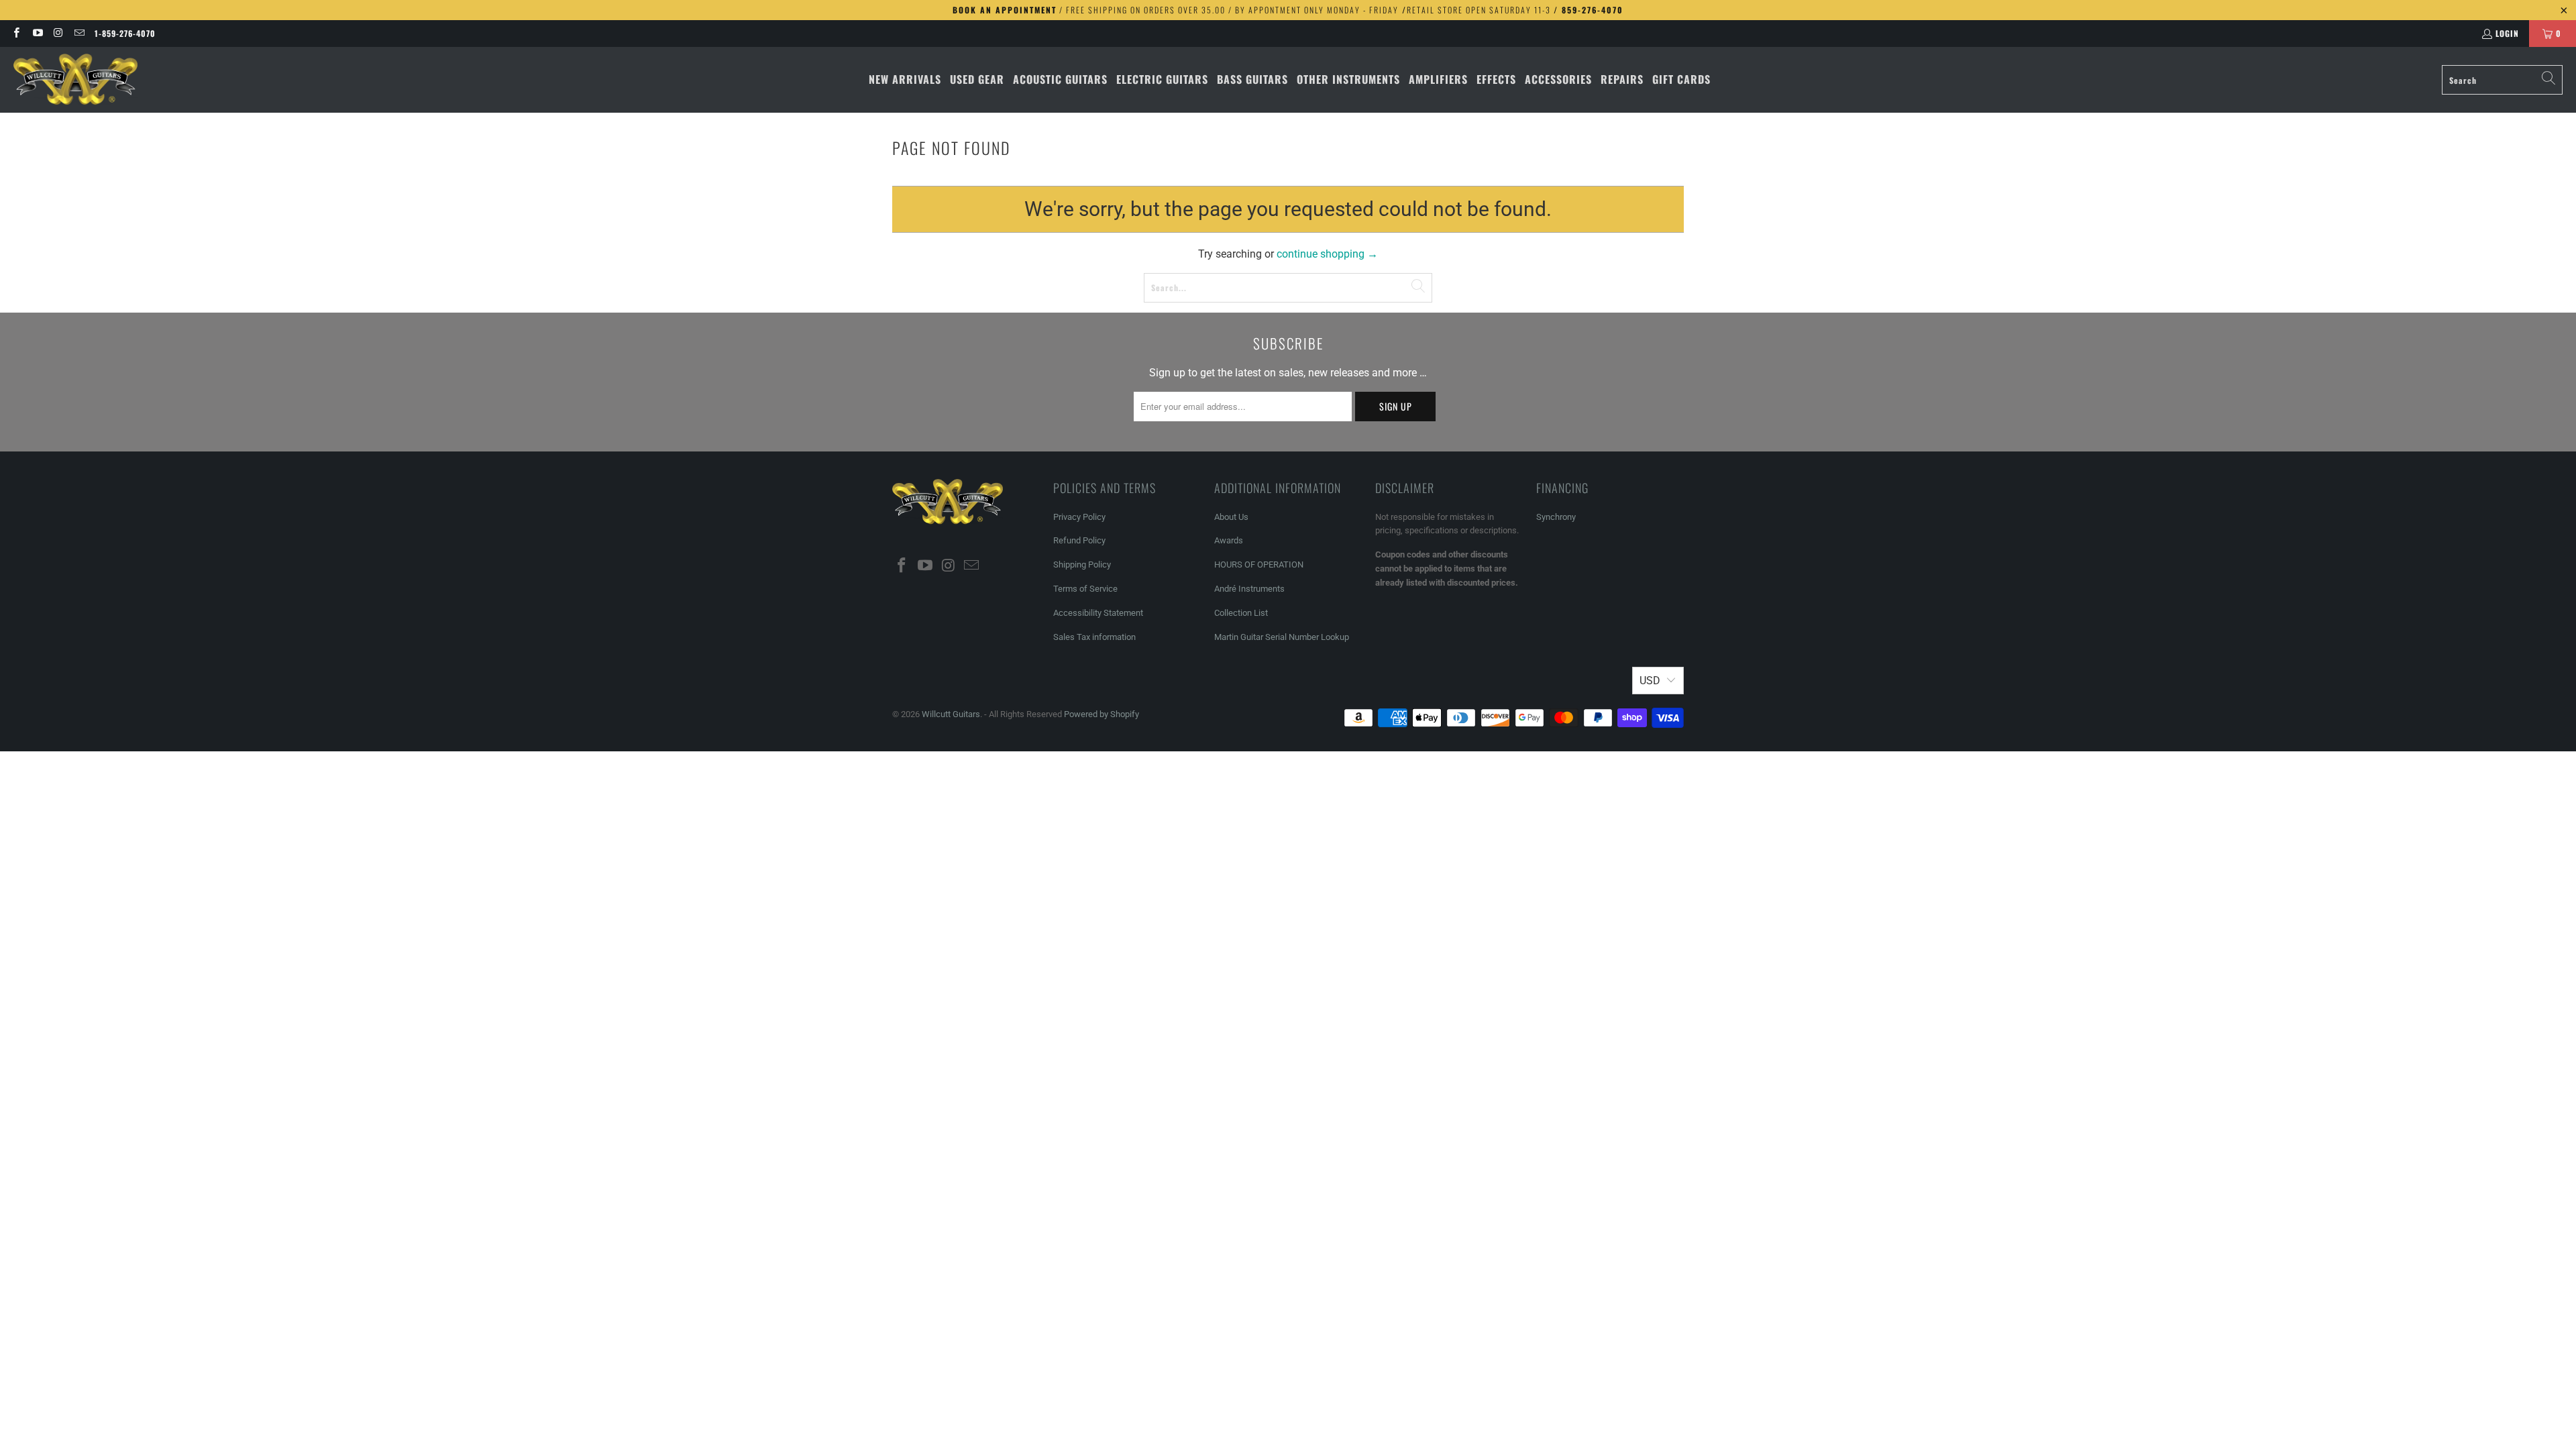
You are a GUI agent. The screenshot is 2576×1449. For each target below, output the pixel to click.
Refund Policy (1079, 540)
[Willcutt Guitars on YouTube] (37, 33)
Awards (1229, 540)
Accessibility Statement (1098, 613)
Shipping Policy (1082, 565)
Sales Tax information (1094, 637)
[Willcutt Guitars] (75, 80)
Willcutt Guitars (951, 714)
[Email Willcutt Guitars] (79, 33)
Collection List (1241, 613)
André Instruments (1249, 589)
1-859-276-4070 (125, 33)
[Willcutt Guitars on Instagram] (58, 33)
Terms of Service (1085, 589)
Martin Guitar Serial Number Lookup (1282, 637)
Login (2507, 33)
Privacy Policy (1079, 517)
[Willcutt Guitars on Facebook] (16, 33)
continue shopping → (1327, 254)
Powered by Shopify (1102, 714)
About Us (1231, 517)
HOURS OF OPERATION (1259, 565)
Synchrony (1556, 517)
